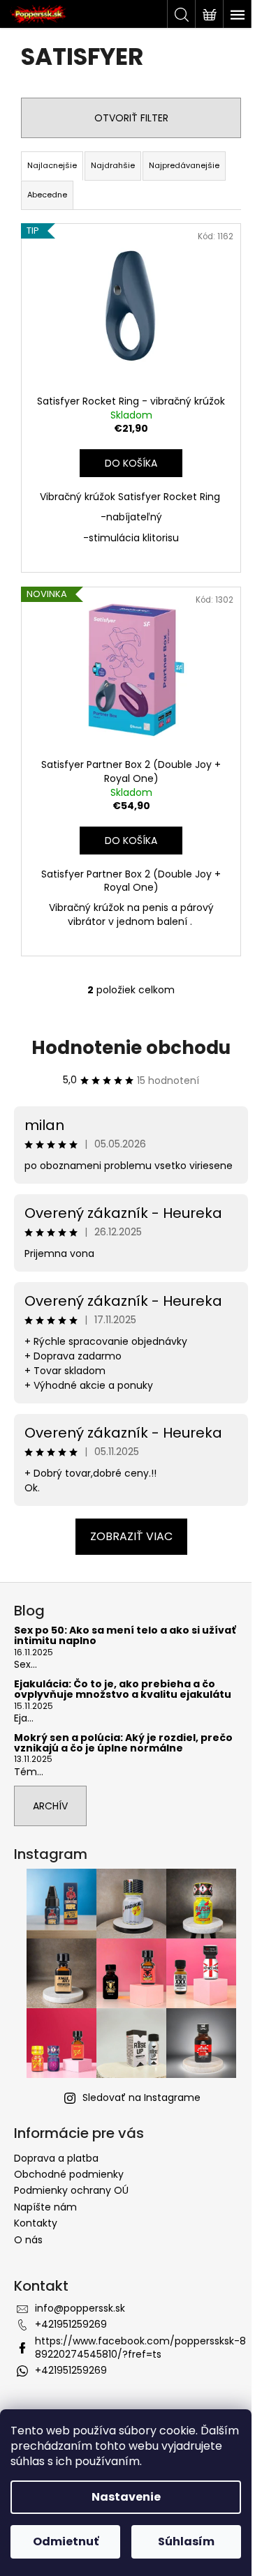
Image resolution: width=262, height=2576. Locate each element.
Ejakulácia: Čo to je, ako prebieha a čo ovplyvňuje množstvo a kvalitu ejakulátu (123, 1690)
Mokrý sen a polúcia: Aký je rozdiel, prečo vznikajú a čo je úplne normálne (123, 1743)
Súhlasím (186, 2541)
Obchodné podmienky (69, 2174)
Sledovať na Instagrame (141, 2097)
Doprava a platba (56, 2158)
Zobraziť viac (131, 1536)
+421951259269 (71, 2324)
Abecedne (47, 195)
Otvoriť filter (131, 118)
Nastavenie (126, 2497)
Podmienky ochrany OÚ (71, 2190)
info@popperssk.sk (80, 2308)
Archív (50, 1806)
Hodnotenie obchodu (131, 1048)
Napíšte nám (45, 2207)
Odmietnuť (66, 2541)
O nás (28, 2240)
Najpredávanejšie (184, 165)
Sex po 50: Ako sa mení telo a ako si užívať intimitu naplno (125, 1636)
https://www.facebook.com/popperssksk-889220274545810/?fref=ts (140, 2348)
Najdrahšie (113, 165)
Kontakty (36, 2223)
